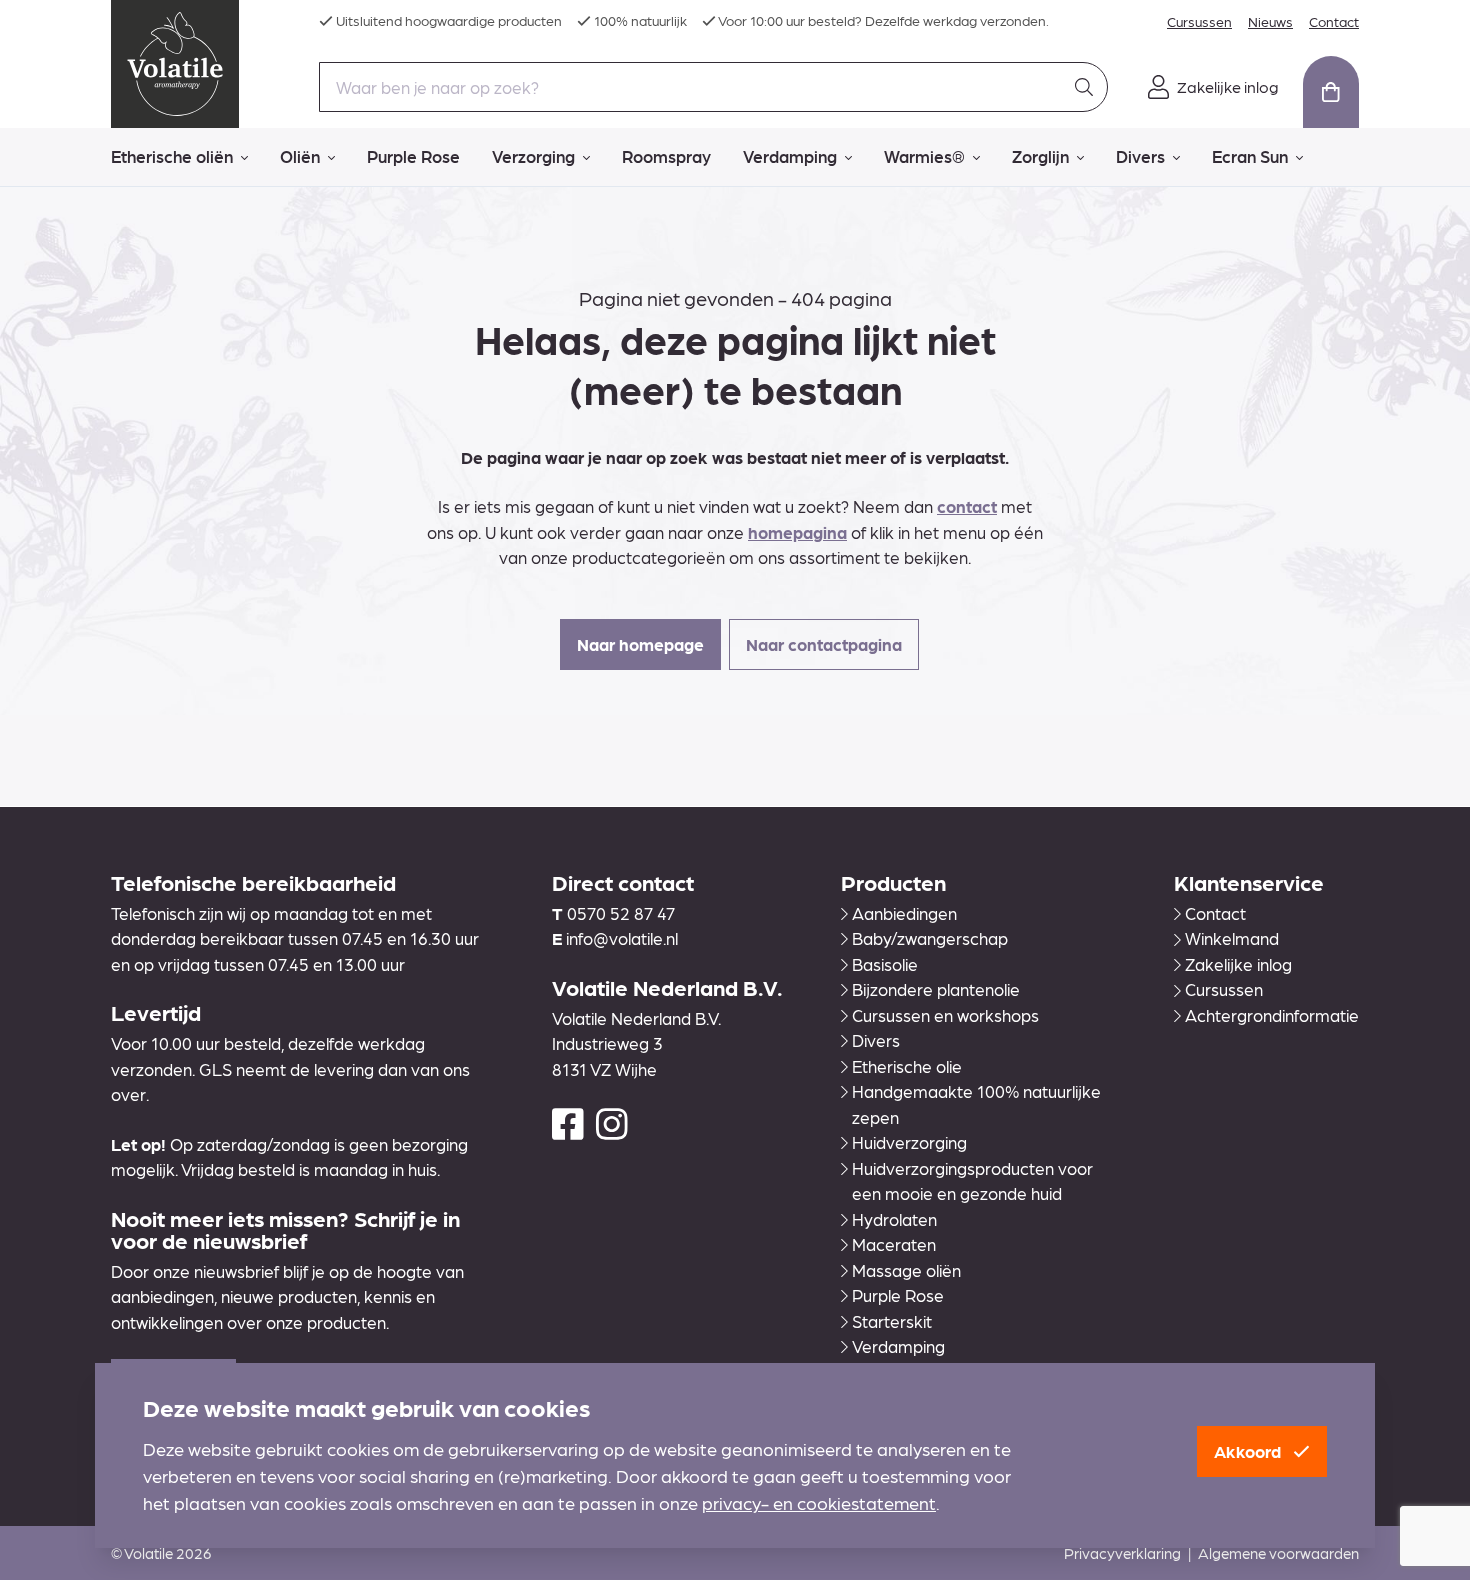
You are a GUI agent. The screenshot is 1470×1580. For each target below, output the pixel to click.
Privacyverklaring (1122, 1553)
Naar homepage (640, 644)
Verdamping (790, 156)
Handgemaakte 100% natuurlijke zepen (976, 1104)
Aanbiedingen (904, 913)
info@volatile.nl (622, 938)
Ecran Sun (1250, 156)
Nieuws (1270, 21)
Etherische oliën (172, 156)
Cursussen (1199, 21)
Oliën (300, 156)
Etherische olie (907, 1066)
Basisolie (885, 964)
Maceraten (894, 1244)
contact (967, 506)
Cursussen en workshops (945, 1015)
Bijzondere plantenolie (936, 989)
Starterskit (892, 1321)
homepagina (797, 532)
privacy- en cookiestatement (819, 1502)
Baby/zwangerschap (930, 938)
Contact (1334, 21)
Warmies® (924, 156)
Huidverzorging (909, 1142)
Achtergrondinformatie (1272, 1015)
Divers (1140, 156)
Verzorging (533, 156)
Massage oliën (906, 1270)
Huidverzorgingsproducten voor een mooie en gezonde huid (972, 1181)
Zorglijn (1040, 156)
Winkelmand (1232, 938)
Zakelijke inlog (1238, 964)
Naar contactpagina (824, 644)
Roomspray (666, 156)
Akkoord (1249, 1451)
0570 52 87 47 (621, 913)
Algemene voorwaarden (1278, 1553)
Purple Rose (413, 156)
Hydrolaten (894, 1219)
